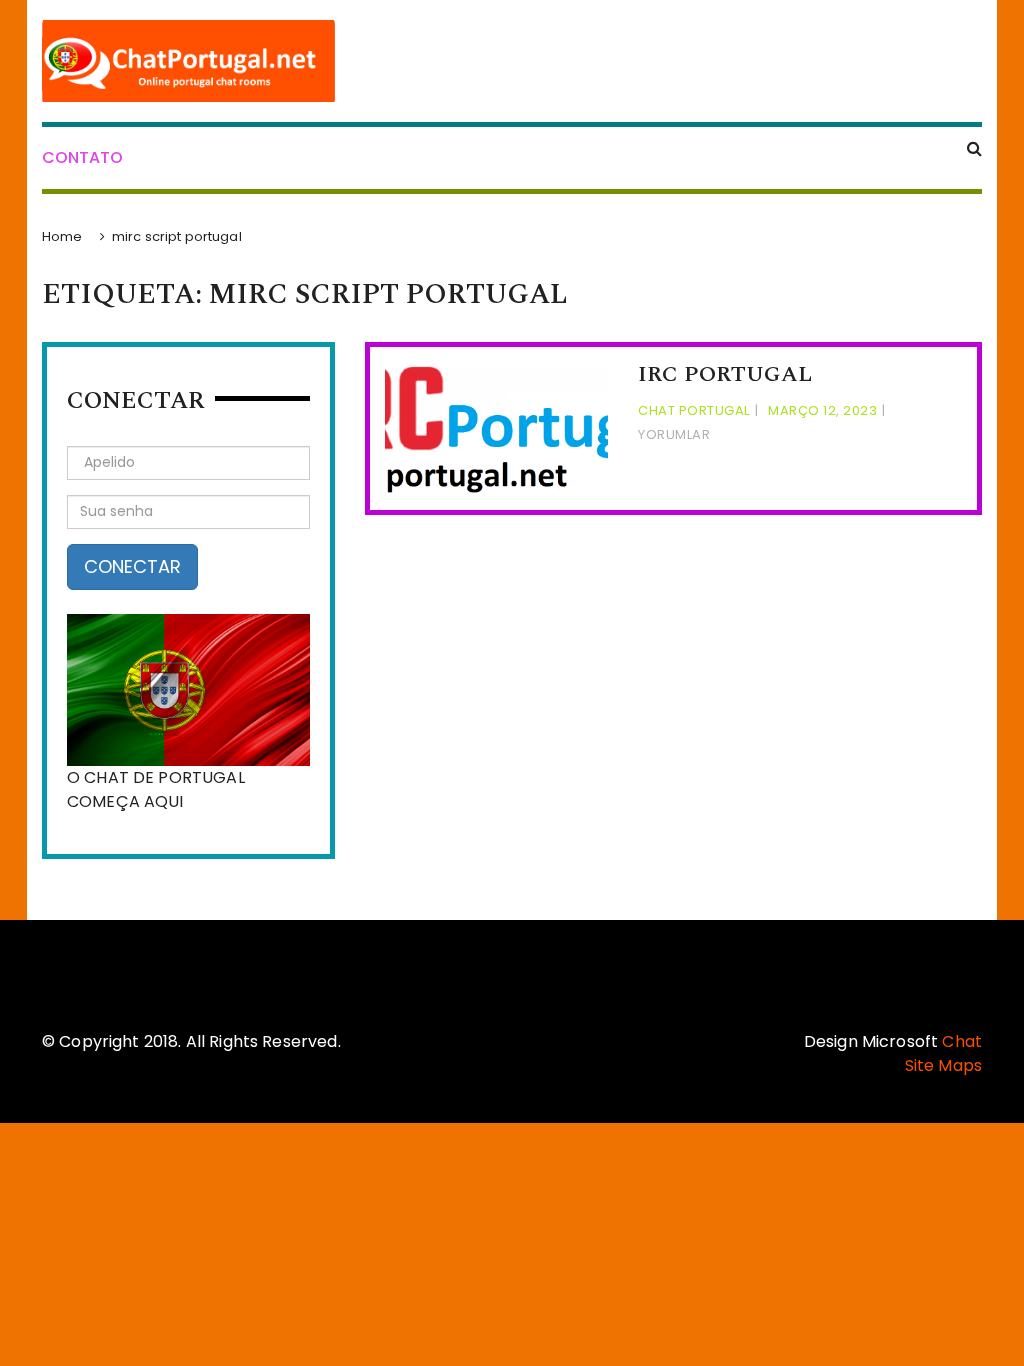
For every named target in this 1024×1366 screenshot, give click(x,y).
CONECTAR (132, 566)
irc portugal (725, 374)
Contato (82, 157)
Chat (962, 1041)
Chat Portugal (694, 410)
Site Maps (943, 1065)
